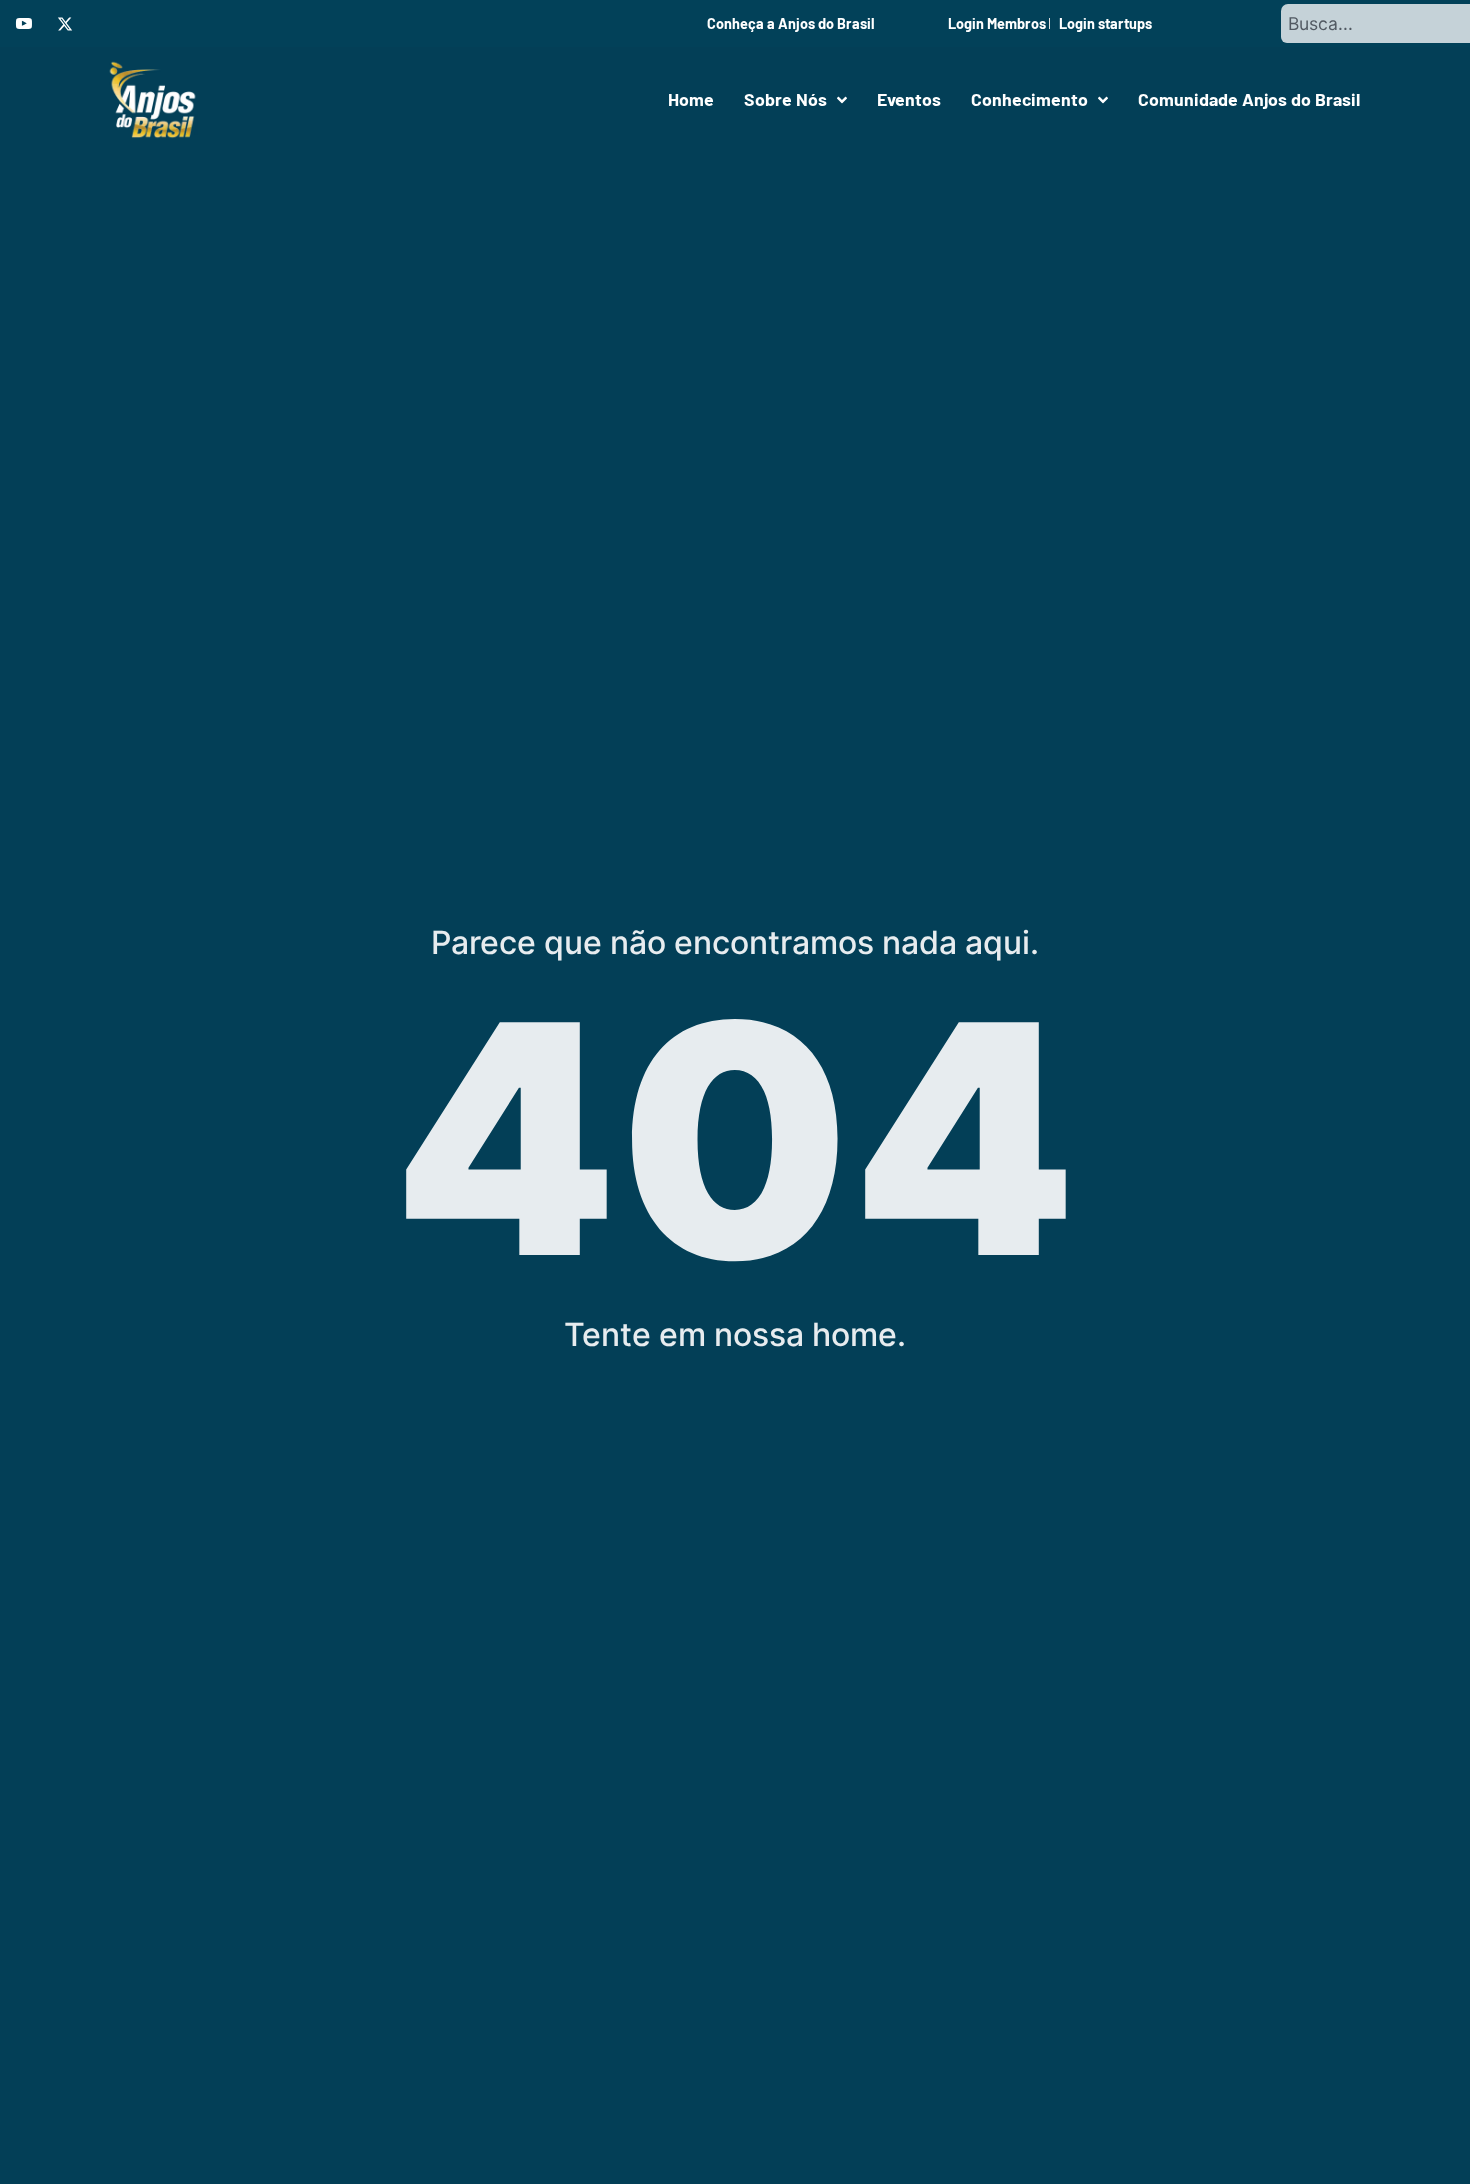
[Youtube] (24, 24)
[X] (65, 24)
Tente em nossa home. (735, 1334)
